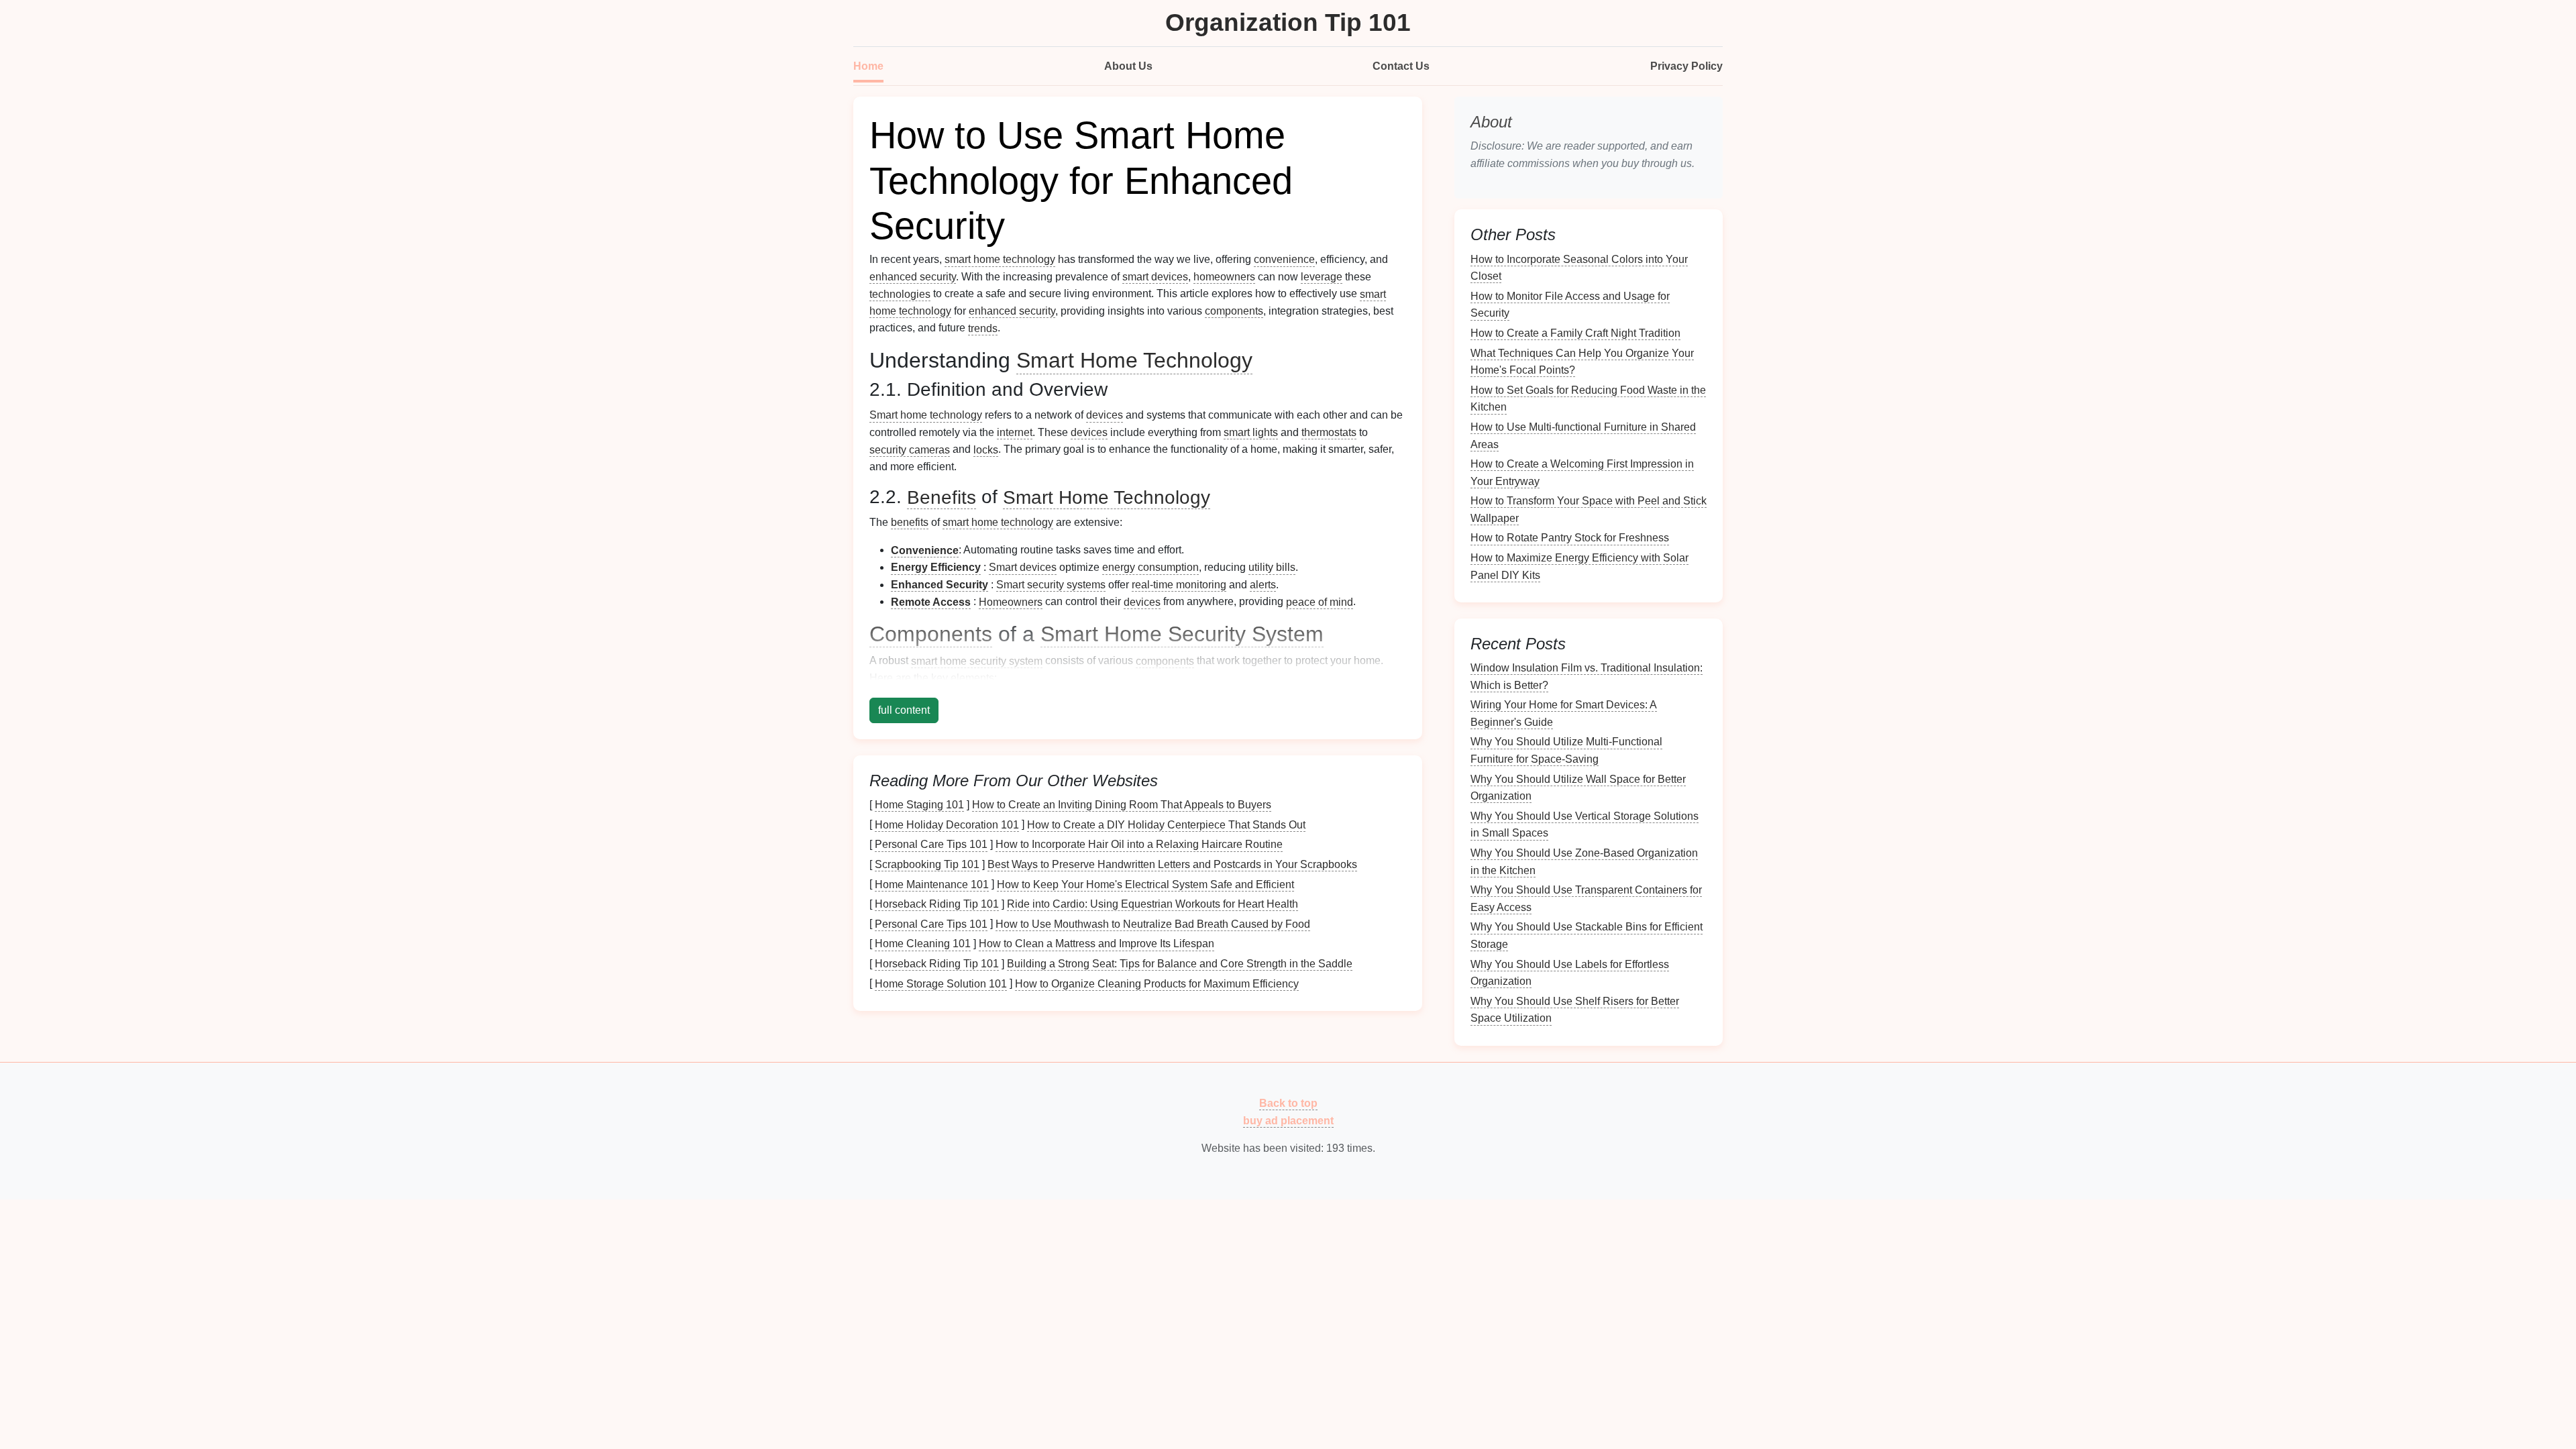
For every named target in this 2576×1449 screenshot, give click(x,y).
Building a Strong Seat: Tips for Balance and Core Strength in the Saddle (1180, 964)
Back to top (1288, 1103)
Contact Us (1401, 66)
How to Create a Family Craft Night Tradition (1575, 333)
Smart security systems (1051, 585)
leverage (1322, 277)
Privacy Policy (1686, 66)
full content (904, 710)
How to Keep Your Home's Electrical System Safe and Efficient (1145, 884)
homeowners (1224, 277)
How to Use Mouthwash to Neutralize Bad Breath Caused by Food (1153, 923)
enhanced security (913, 277)
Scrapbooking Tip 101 (927, 864)
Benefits (942, 497)
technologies (900, 293)
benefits (910, 522)
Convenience (925, 550)
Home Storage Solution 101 (941, 983)
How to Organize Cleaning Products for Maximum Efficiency (1157, 983)
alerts (1263, 585)
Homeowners (1011, 601)
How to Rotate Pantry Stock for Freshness (1570, 538)
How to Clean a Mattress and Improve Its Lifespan (1096, 944)
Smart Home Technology (1134, 360)
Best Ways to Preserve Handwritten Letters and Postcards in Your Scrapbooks (1172, 864)
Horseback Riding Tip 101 (937, 904)
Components (931, 634)
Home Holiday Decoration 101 (947, 824)
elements (972, 678)
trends (983, 328)
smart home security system (977, 660)
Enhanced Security (940, 585)
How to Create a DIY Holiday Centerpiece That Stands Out (1166, 824)
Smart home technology (926, 415)
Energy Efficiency (936, 567)
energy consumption (1150, 567)
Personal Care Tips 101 (931, 844)
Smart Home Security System (1182, 634)
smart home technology (1000, 259)
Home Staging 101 (919, 805)
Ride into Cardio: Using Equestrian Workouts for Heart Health (1152, 904)
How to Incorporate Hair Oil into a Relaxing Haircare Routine (1139, 844)
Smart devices (1023, 567)
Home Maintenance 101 (932, 884)
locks (986, 449)
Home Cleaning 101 (923, 944)
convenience (1284, 259)
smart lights (1251, 432)
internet (1015, 432)
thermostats (1329, 432)
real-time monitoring (1179, 585)
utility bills (1272, 567)
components (1234, 311)
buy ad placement (1288, 1120)
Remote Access (931, 601)
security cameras (910, 449)
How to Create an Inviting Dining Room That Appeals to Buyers (1122, 805)
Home (868, 66)
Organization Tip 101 (1288, 22)
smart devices (1155, 277)
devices (1105, 415)
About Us (1128, 66)
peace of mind (1320, 601)
